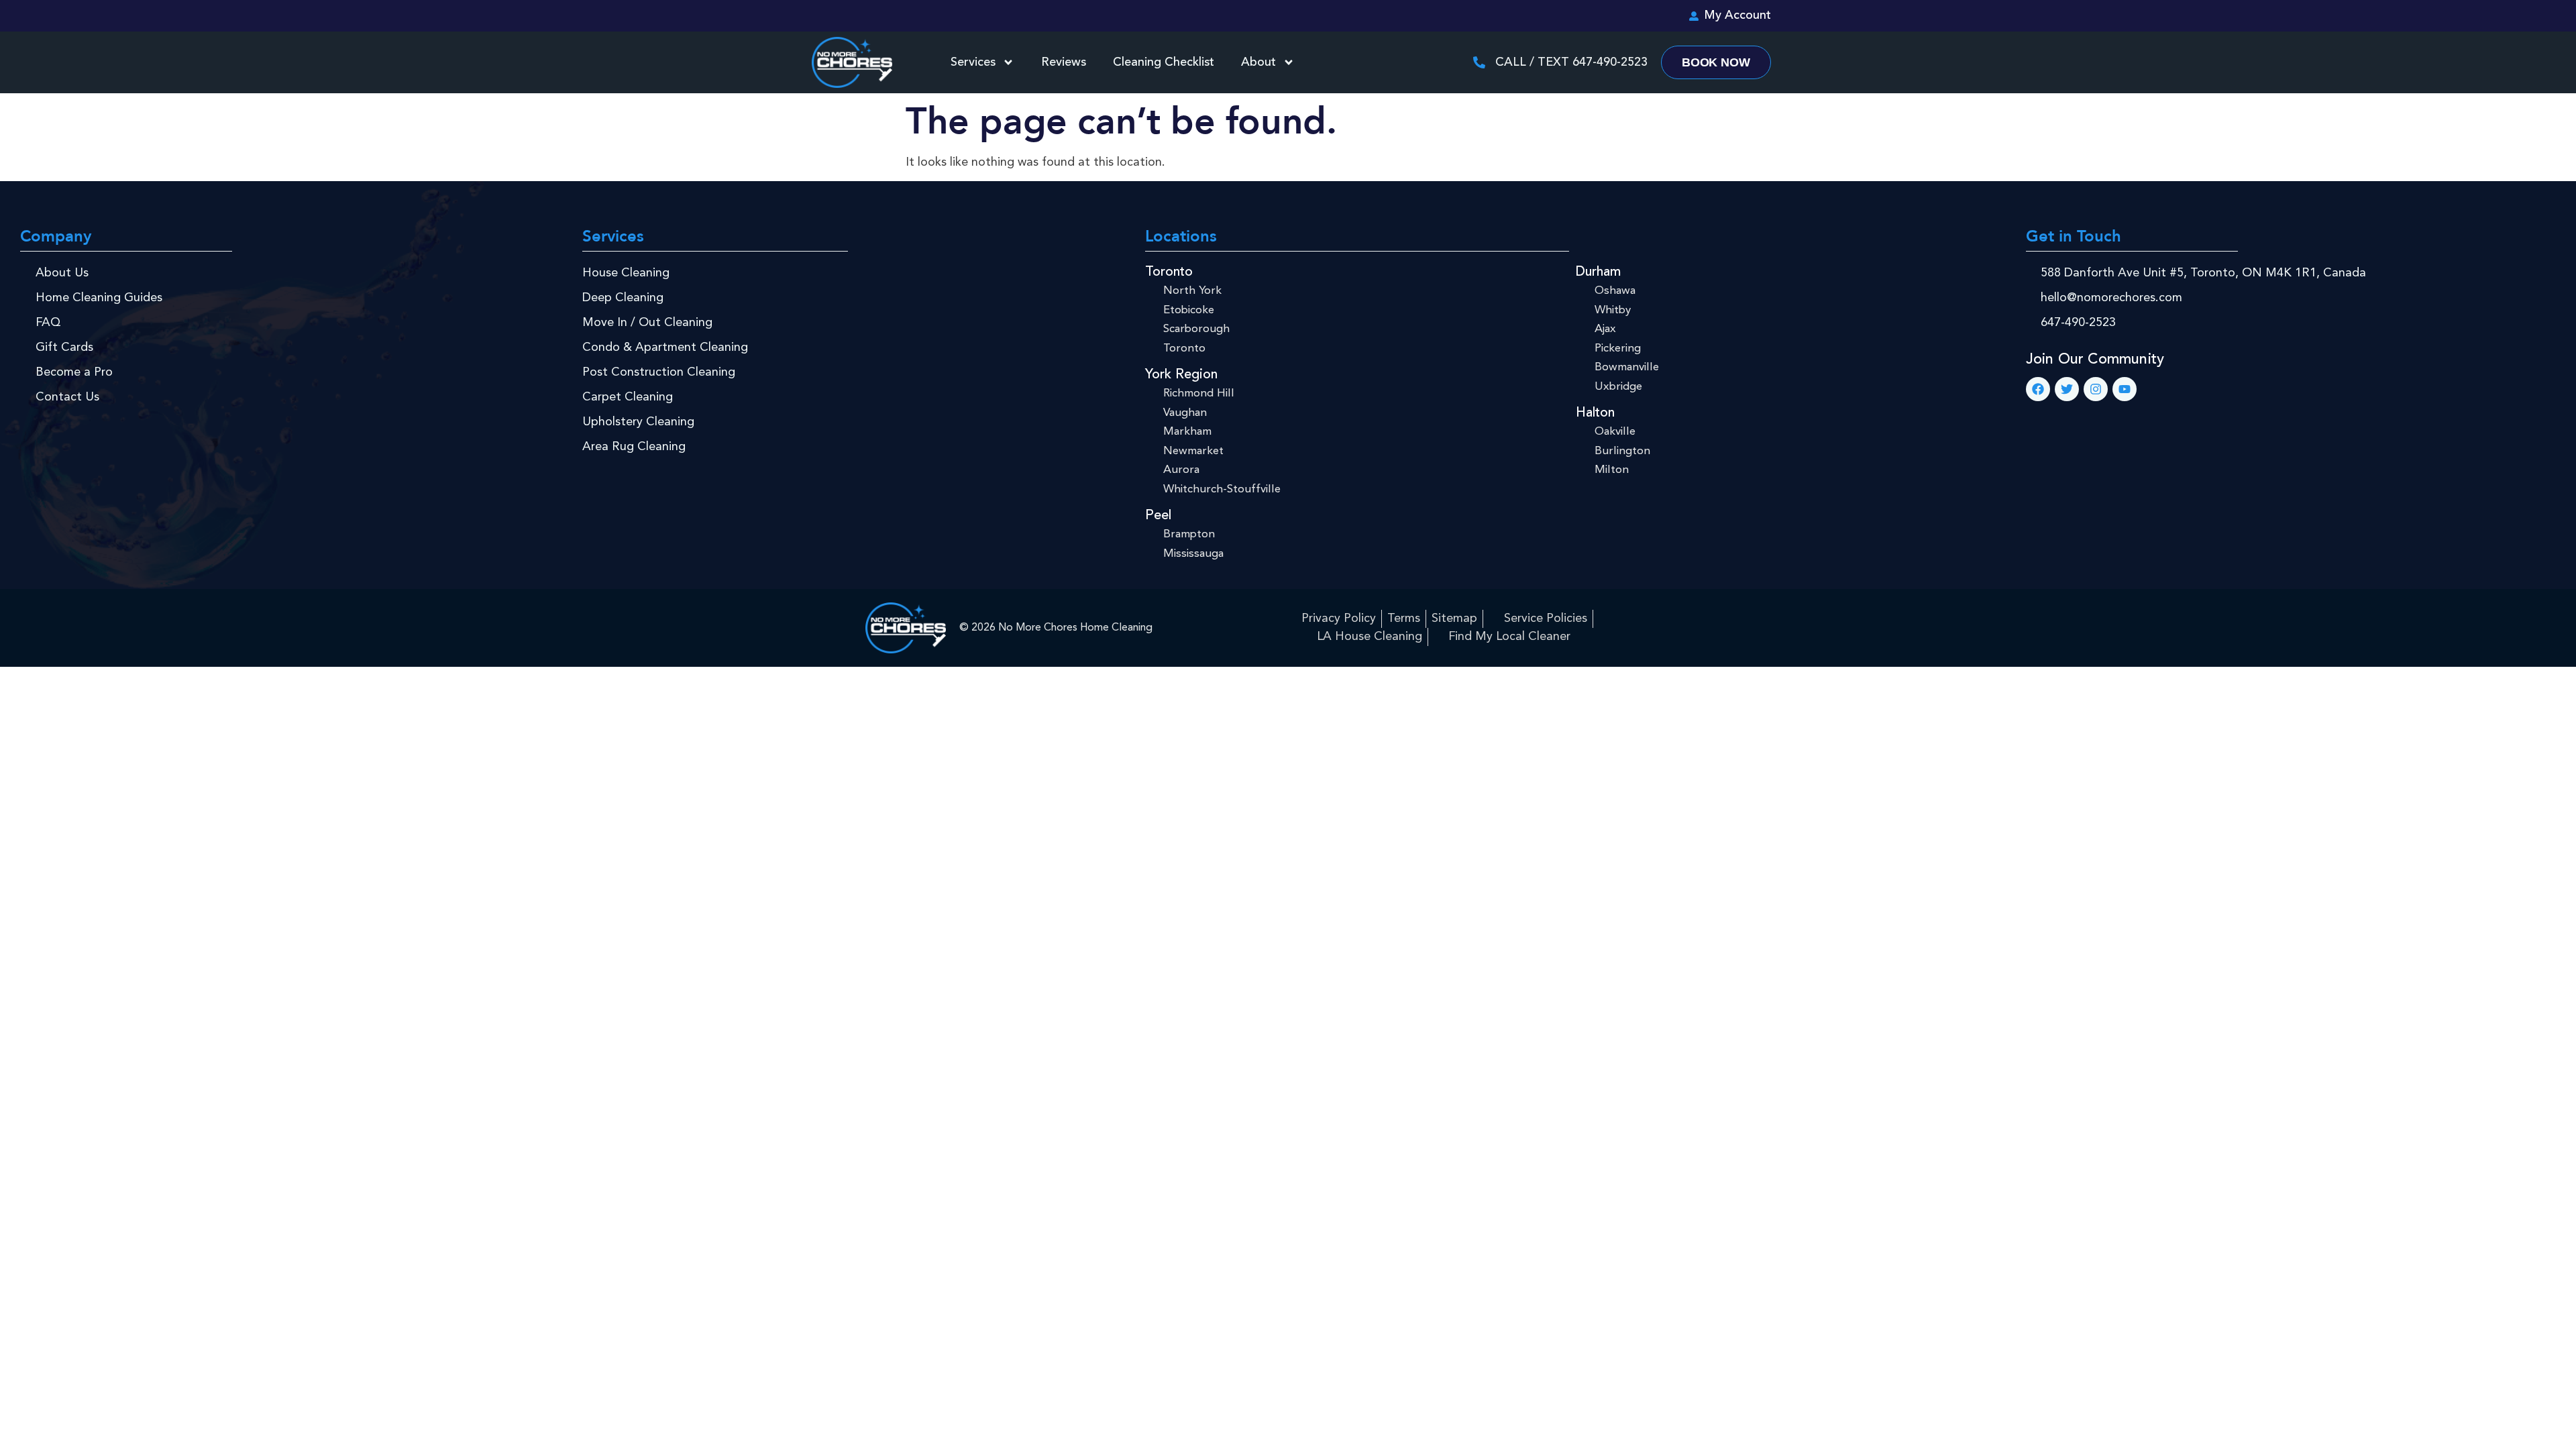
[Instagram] (2096, 389)
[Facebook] (2038, 389)
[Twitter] (2067, 389)
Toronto (1169, 272)
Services (973, 62)
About (1258, 62)
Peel (1158, 516)
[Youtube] (2125, 389)
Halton (1595, 413)
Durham (1598, 272)
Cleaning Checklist (1164, 62)
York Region (1181, 375)
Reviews (1064, 62)
